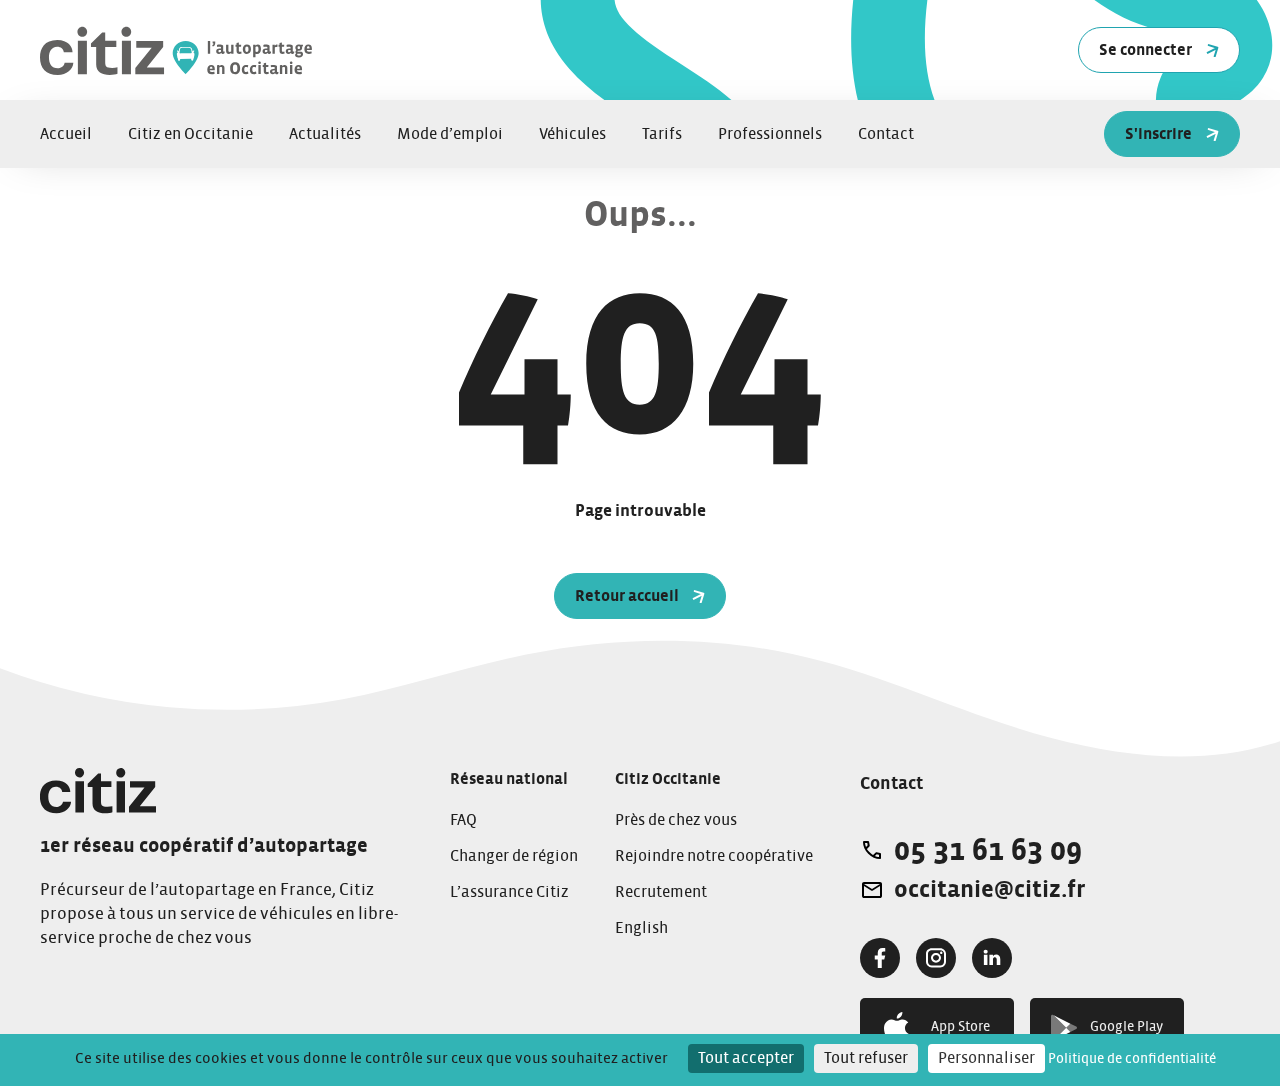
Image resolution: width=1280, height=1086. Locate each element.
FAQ (463, 820)
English (641, 928)
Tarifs (662, 134)
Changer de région (514, 856)
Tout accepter (746, 1058)
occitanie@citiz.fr (989, 890)
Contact (886, 134)
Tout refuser (866, 1058)
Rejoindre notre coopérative (714, 856)
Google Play (1126, 1027)
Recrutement (661, 892)
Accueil (66, 134)
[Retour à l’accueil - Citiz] (290, 50)
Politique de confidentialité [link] (1132, 1059)
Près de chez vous (676, 820)
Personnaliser (986, 1058)
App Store (960, 1027)
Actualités (325, 134)
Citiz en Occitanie (190, 134)
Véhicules (572, 134)
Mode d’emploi (450, 134)
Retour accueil (627, 596)
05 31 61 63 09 (988, 850)
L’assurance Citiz (509, 892)
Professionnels (770, 134)
